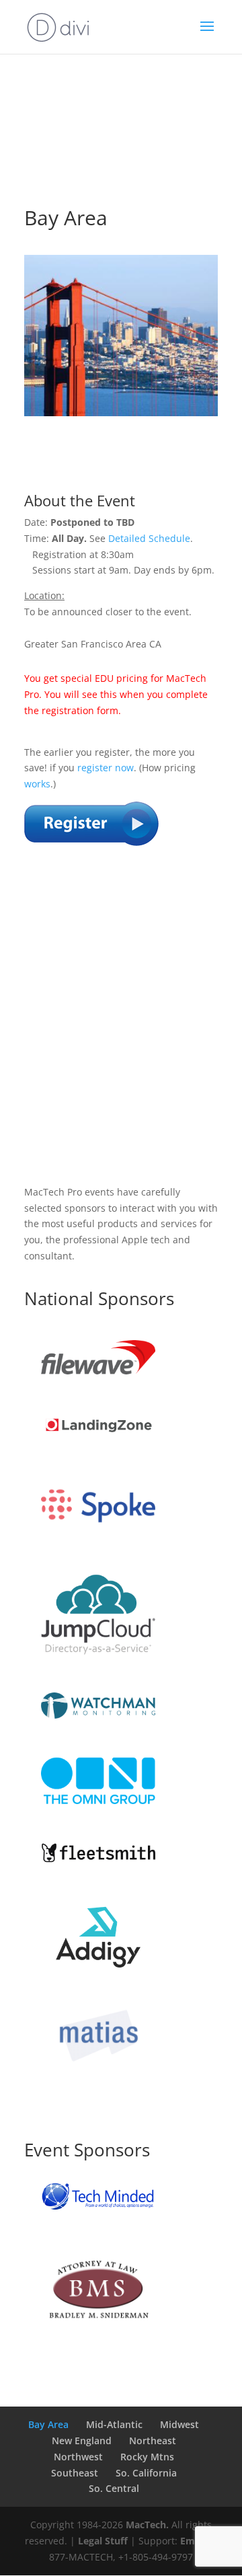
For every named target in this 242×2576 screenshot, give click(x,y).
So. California (146, 2473)
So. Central (114, 2488)
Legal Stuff (103, 2541)
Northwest (78, 2457)
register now (106, 768)
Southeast (75, 2473)
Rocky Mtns (147, 2457)
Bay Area (48, 2424)
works (37, 784)
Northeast (153, 2441)
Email (193, 2541)
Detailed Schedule (149, 538)
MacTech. (147, 2525)
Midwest (179, 2424)
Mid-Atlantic (114, 2424)
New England (82, 2441)
